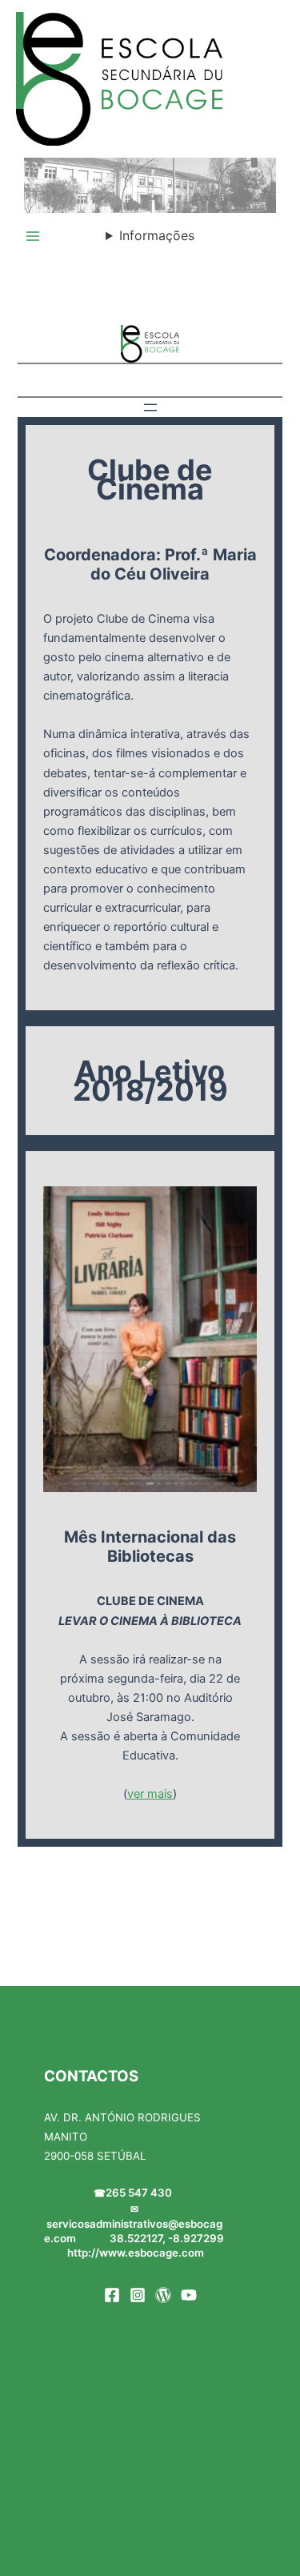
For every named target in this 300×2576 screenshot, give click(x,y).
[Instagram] (138, 2295)
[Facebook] (112, 2295)
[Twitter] (163, 2295)
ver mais (150, 1794)
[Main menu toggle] (33, 236)
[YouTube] (189, 2295)
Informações (157, 235)
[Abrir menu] (150, 407)
